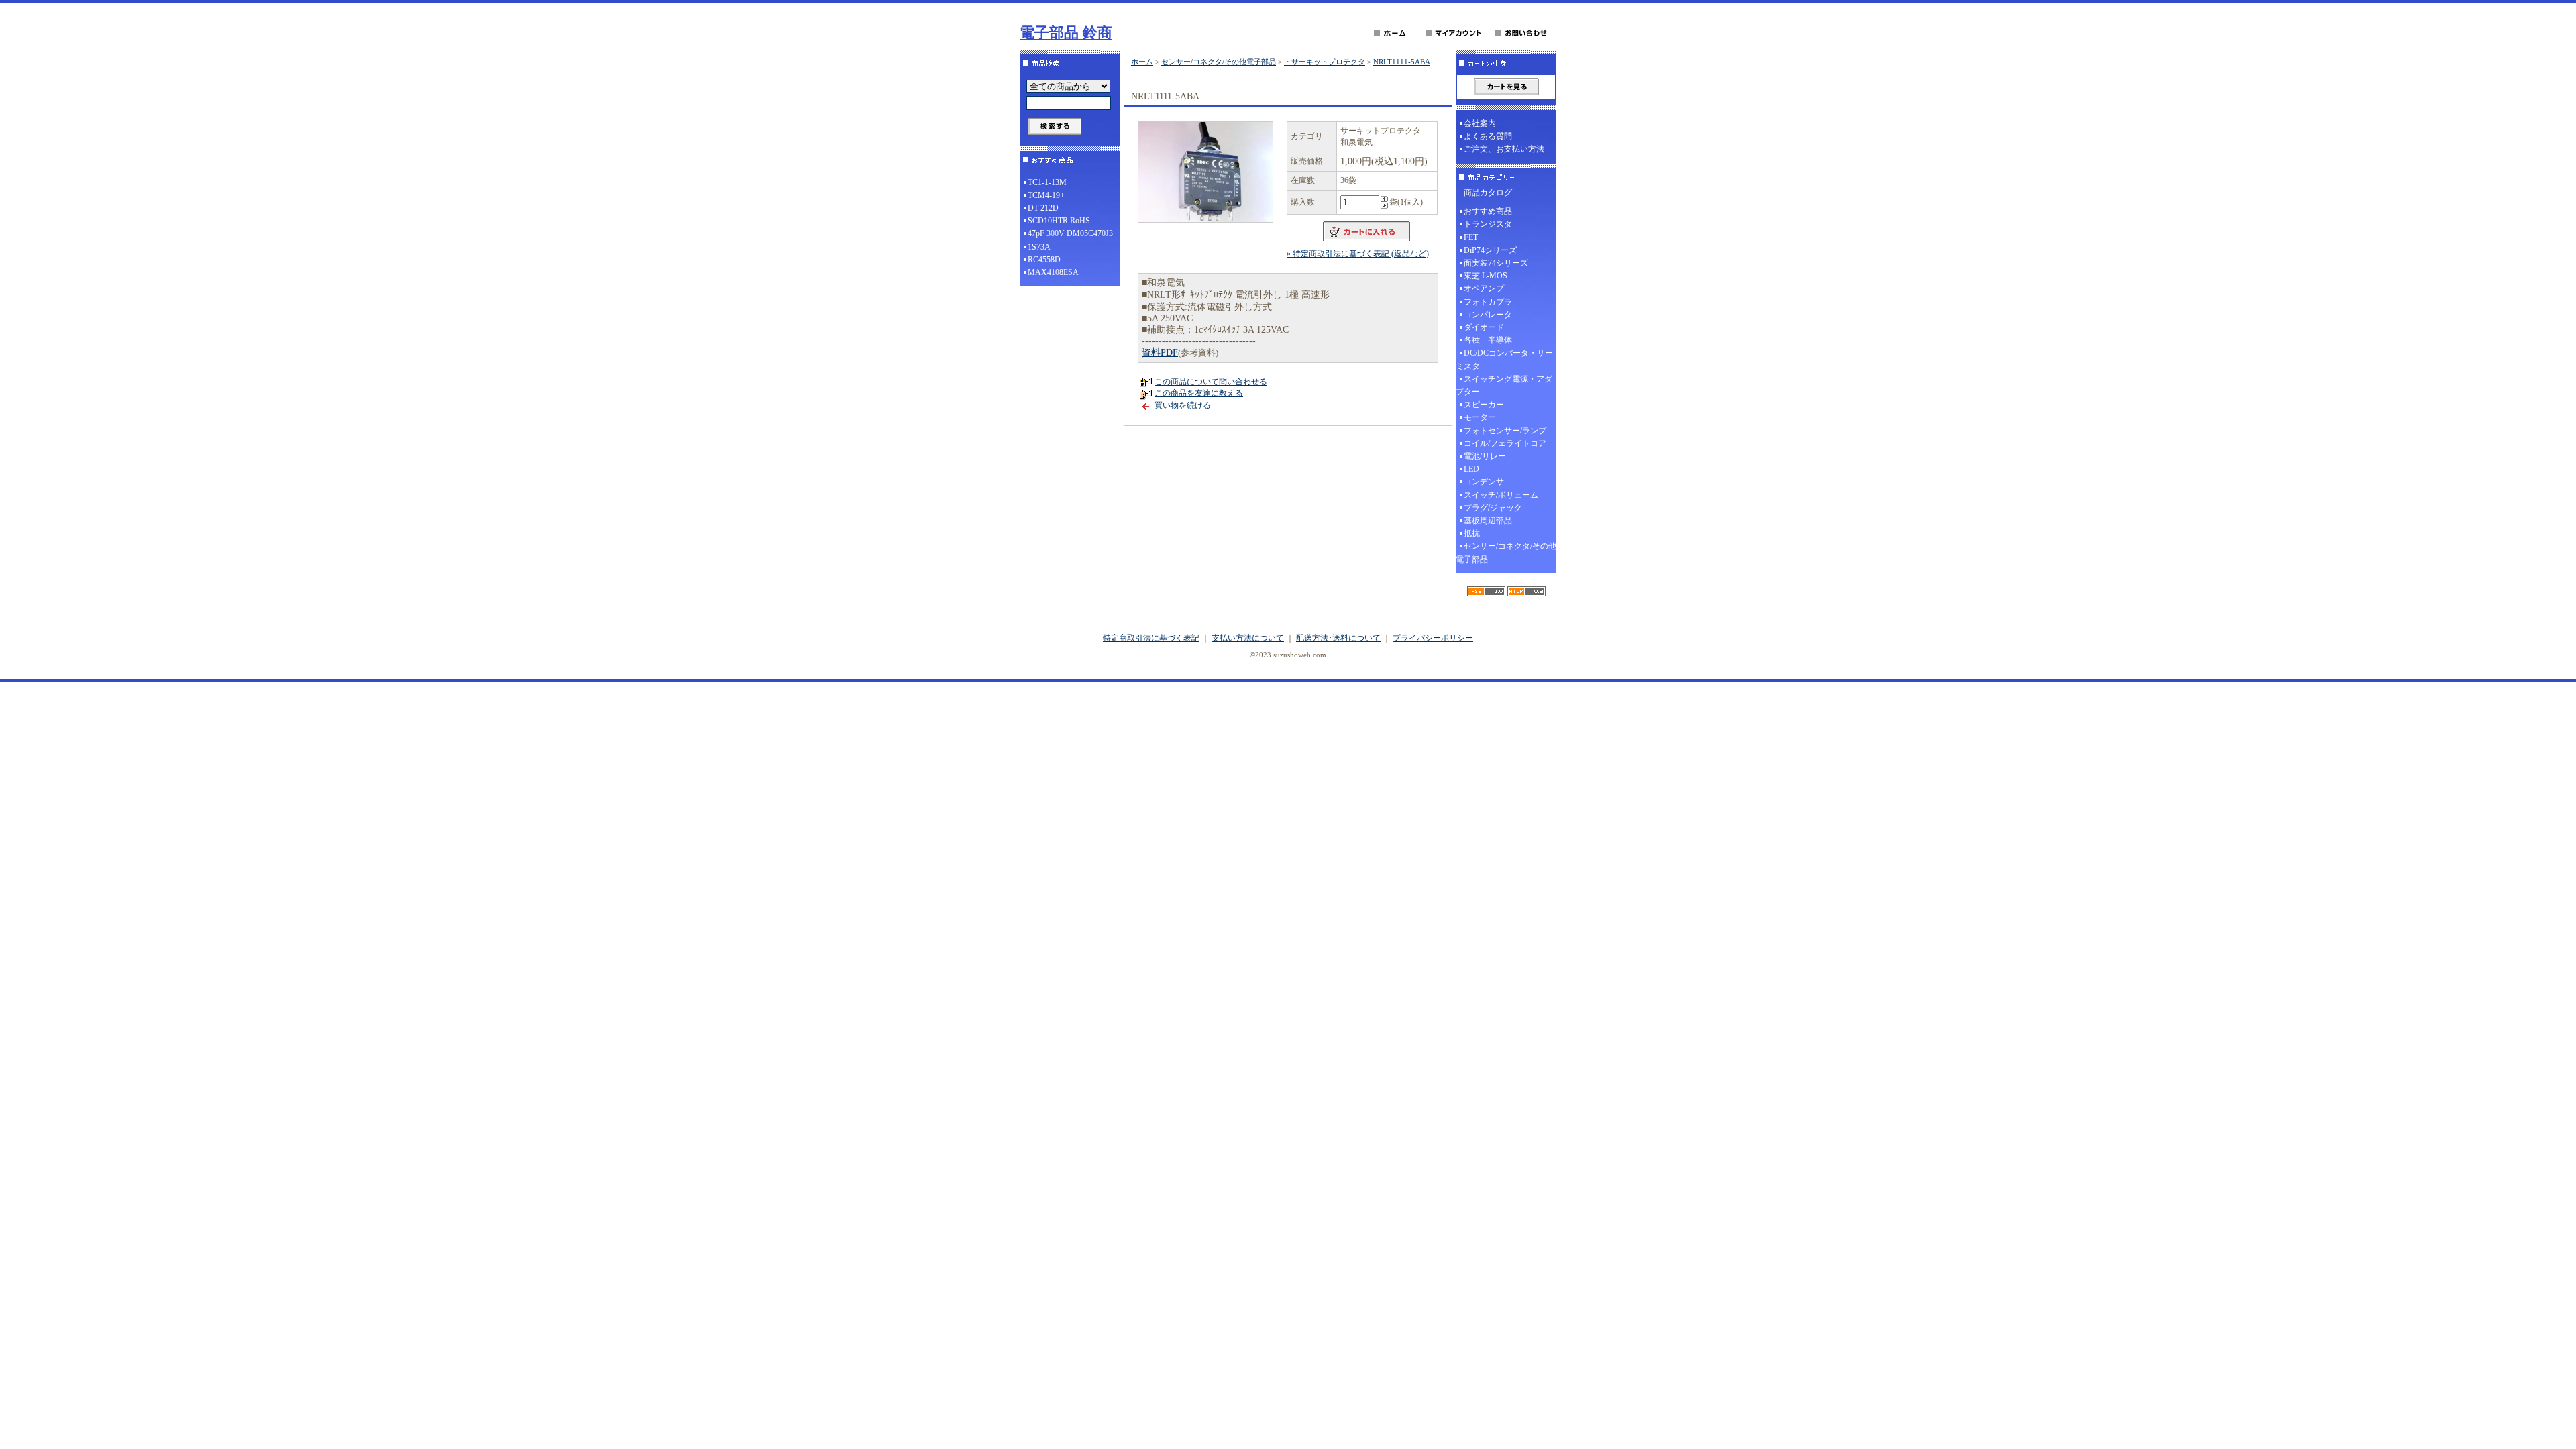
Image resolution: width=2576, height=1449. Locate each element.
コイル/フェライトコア (1505, 443)
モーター (1480, 417)
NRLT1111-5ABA (1402, 62)
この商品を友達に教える (1199, 393)
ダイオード (1484, 327)
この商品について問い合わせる (1211, 382)
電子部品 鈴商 (1066, 33)
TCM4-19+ (1046, 195)
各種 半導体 (1488, 340)
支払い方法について (1248, 638)
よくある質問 (1488, 136)
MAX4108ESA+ (1056, 272)
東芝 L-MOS (1486, 276)
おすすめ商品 (1488, 211)
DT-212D (1043, 208)
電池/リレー (1485, 456)
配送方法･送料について (1338, 638)
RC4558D (1044, 260)
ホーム (1142, 62)
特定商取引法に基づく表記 (1151, 638)
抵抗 (1472, 533)
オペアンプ (1484, 288)
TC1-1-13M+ (1050, 182)
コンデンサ (1484, 482)
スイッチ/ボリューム (1501, 495)
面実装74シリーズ (1496, 263)
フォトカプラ (1488, 302)
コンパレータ (1488, 315)
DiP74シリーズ (1490, 250)
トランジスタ (1488, 224)
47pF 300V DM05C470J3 (1070, 233)
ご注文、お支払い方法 (1504, 149)
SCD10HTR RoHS (1059, 221)
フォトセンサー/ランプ (1505, 431)
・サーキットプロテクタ (1325, 62)
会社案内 (1480, 123)
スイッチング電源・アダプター (1504, 385)
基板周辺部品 (1488, 521)
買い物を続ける (1183, 405)
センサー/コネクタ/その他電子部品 (1219, 62)
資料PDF (1160, 353)
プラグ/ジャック (1493, 508)
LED (1471, 469)
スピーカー (1484, 405)
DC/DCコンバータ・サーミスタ (1504, 359)
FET (1471, 237)
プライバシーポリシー (1433, 638)
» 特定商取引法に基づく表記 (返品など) (1358, 254)
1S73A (1039, 247)
